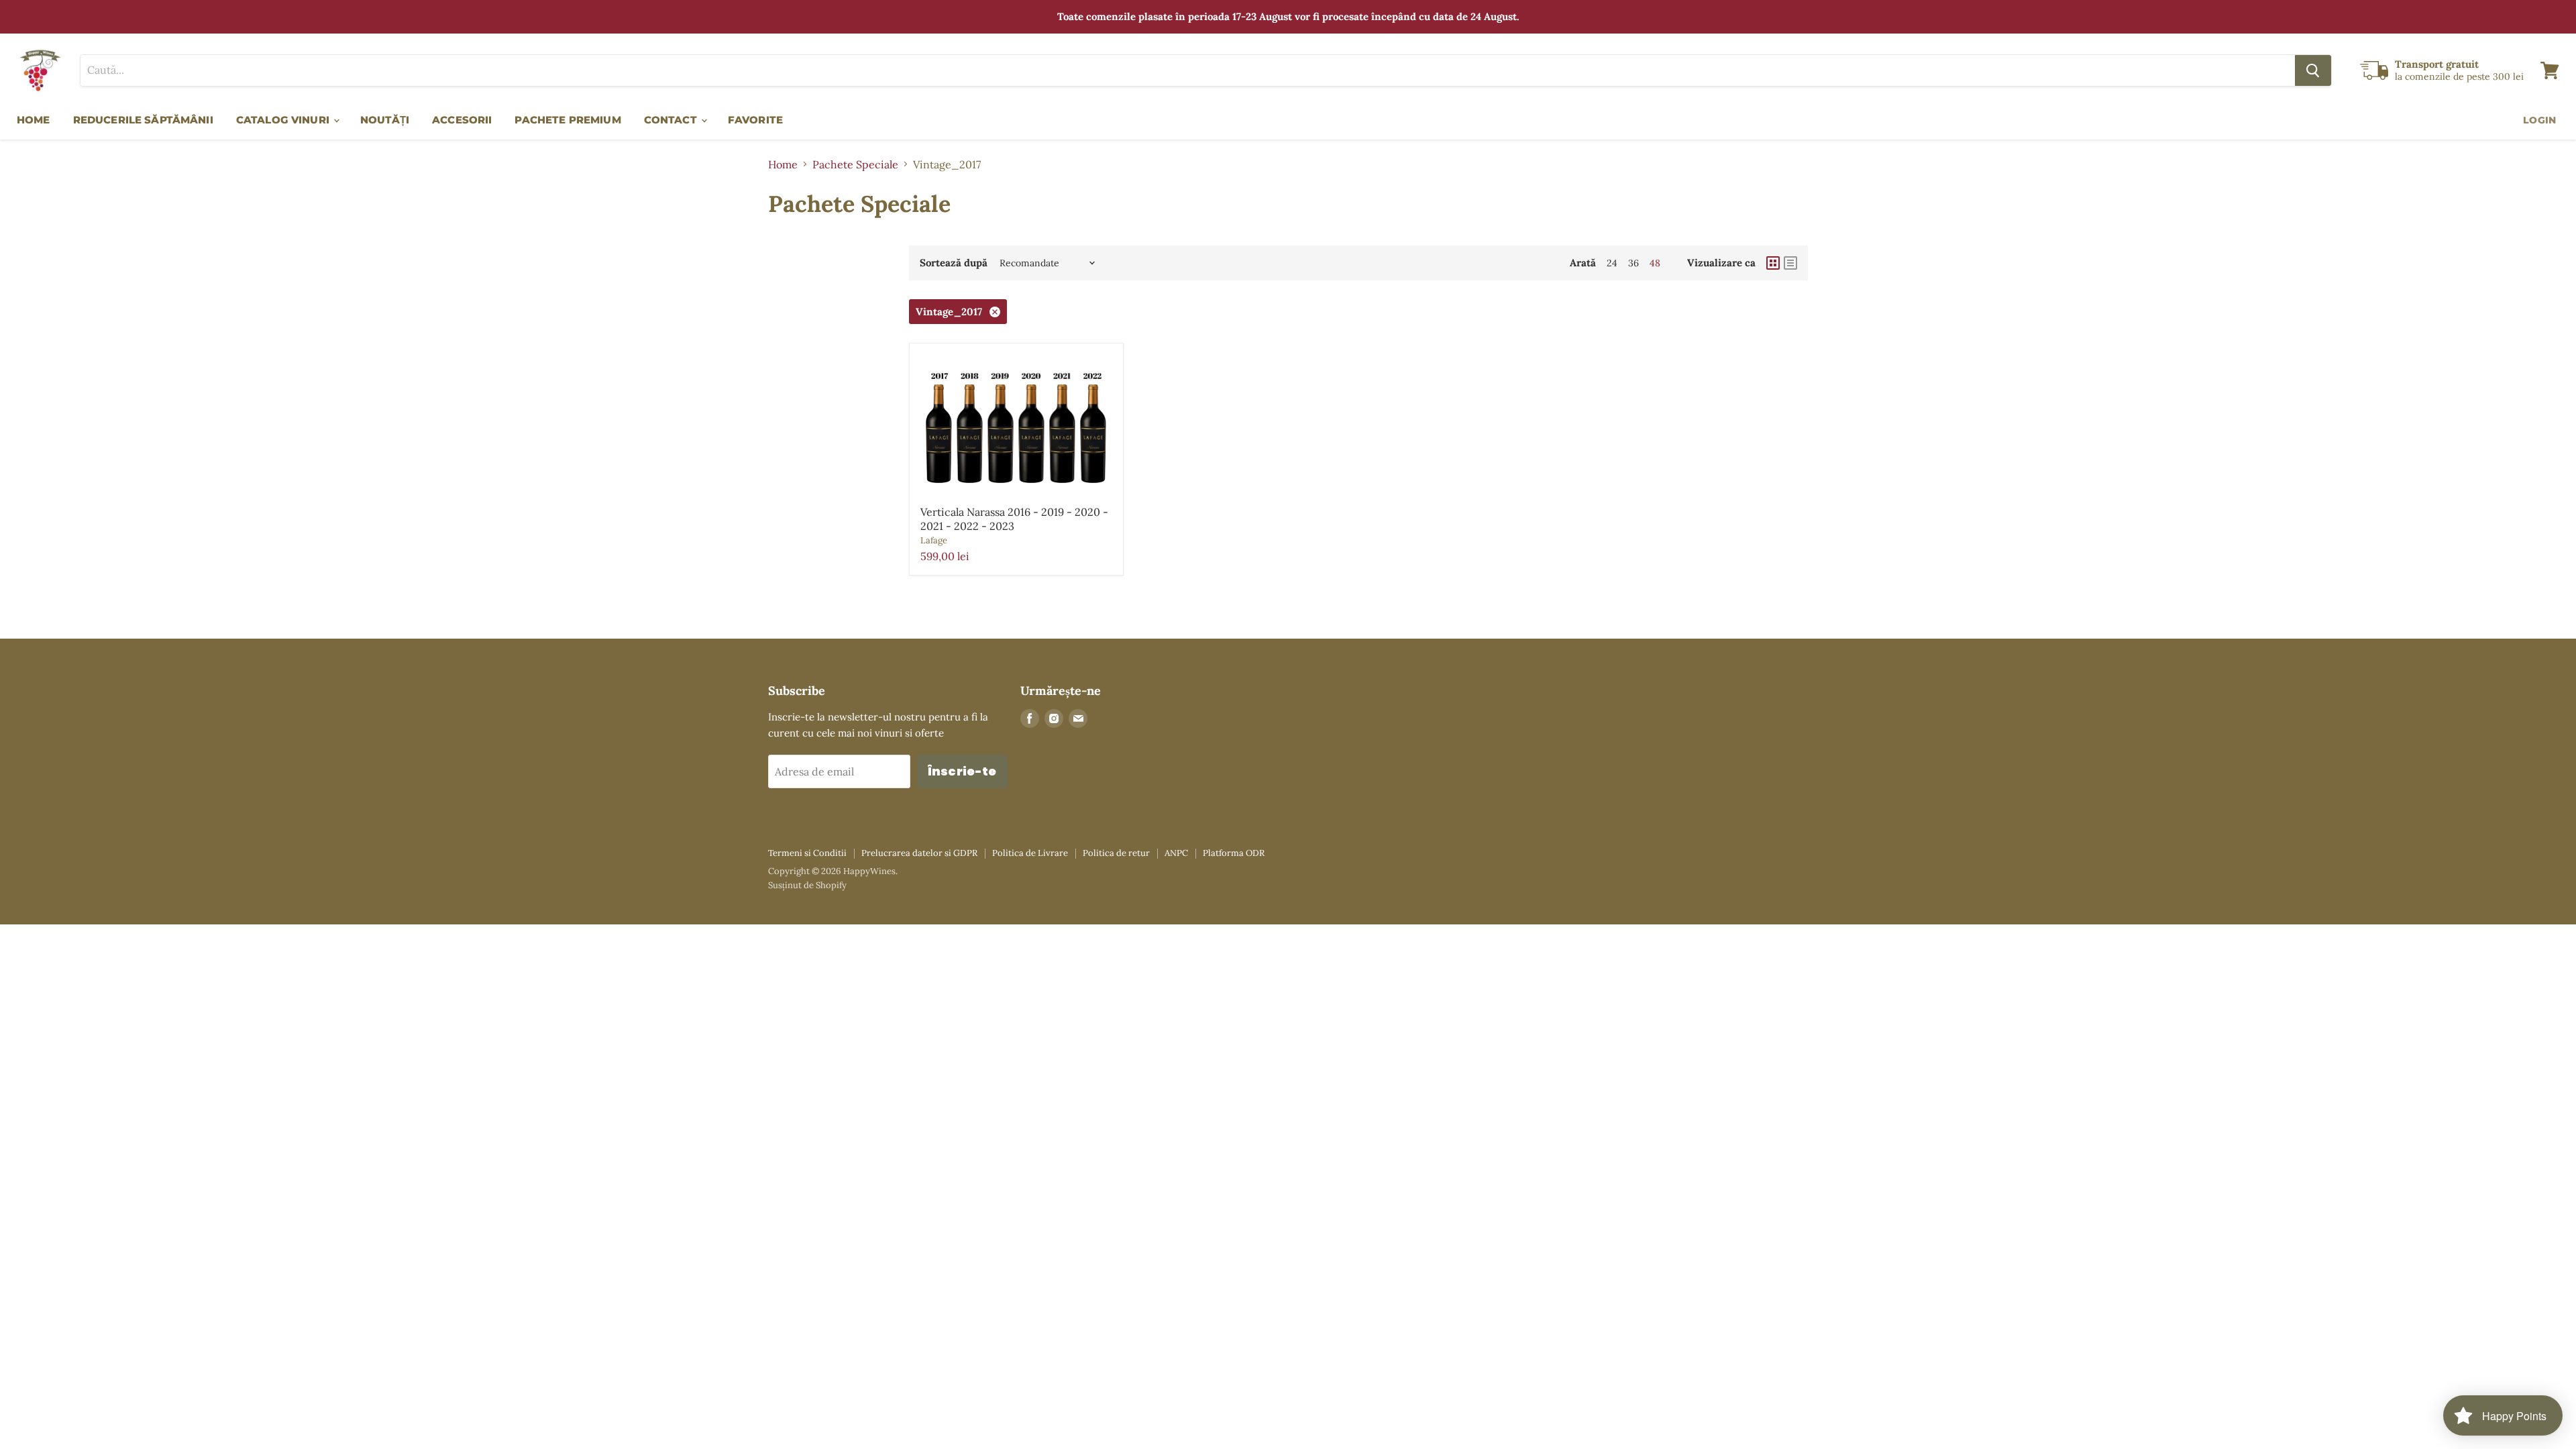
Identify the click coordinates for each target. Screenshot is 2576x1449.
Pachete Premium (568, 120)
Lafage (934, 540)
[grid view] (1773, 263)
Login (2539, 120)
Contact (672, 120)
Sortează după (954, 263)
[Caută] (2313, 70)
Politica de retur (1116, 853)
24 (1612, 263)
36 (1633, 263)
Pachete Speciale (855, 164)
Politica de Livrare (1030, 853)
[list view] (1790, 263)
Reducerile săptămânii (143, 120)
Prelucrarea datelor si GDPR (919, 853)
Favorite (755, 120)
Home (34, 120)
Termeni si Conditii (807, 853)
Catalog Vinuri (284, 120)
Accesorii (462, 120)
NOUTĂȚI (385, 120)
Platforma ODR (1234, 853)
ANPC (1176, 853)
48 (1655, 263)
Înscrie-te (962, 771)
